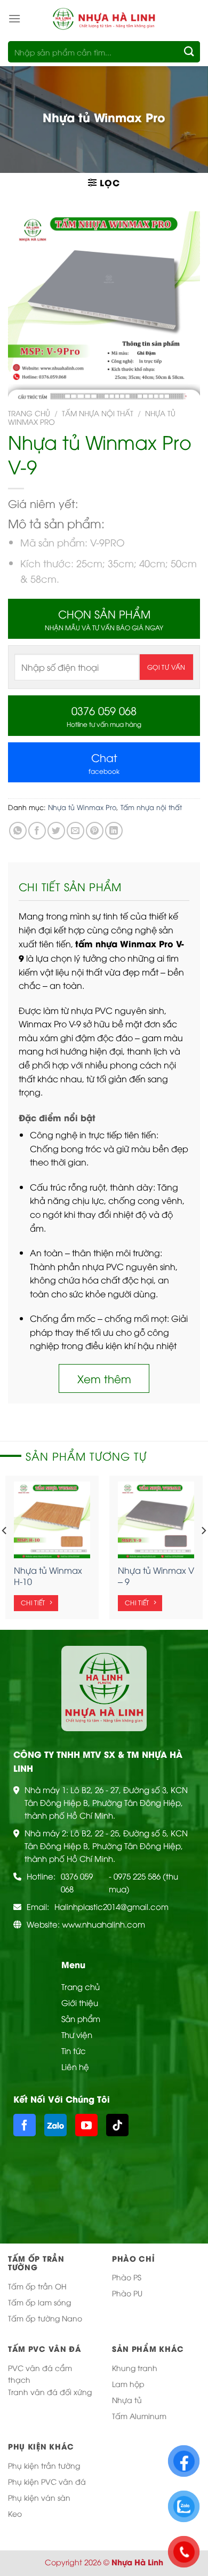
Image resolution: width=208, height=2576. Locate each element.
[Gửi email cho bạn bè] (75, 831)
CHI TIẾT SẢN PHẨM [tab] (70, 886)
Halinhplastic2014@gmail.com (111, 1906)
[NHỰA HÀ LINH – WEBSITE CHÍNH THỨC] (104, 18)
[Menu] (14, 18)
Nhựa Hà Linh (137, 2562)
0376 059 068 (77, 1882)
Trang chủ (29, 413)
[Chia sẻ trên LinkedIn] (114, 831)
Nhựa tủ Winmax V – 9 (156, 1576)
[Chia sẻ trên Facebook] (37, 831)
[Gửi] (190, 51)
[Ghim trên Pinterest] (95, 831)
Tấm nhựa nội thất (98, 413)
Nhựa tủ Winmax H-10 (48, 1576)
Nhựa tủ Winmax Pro (82, 807)
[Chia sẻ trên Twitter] (56, 831)
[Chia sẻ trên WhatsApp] (18, 831)
